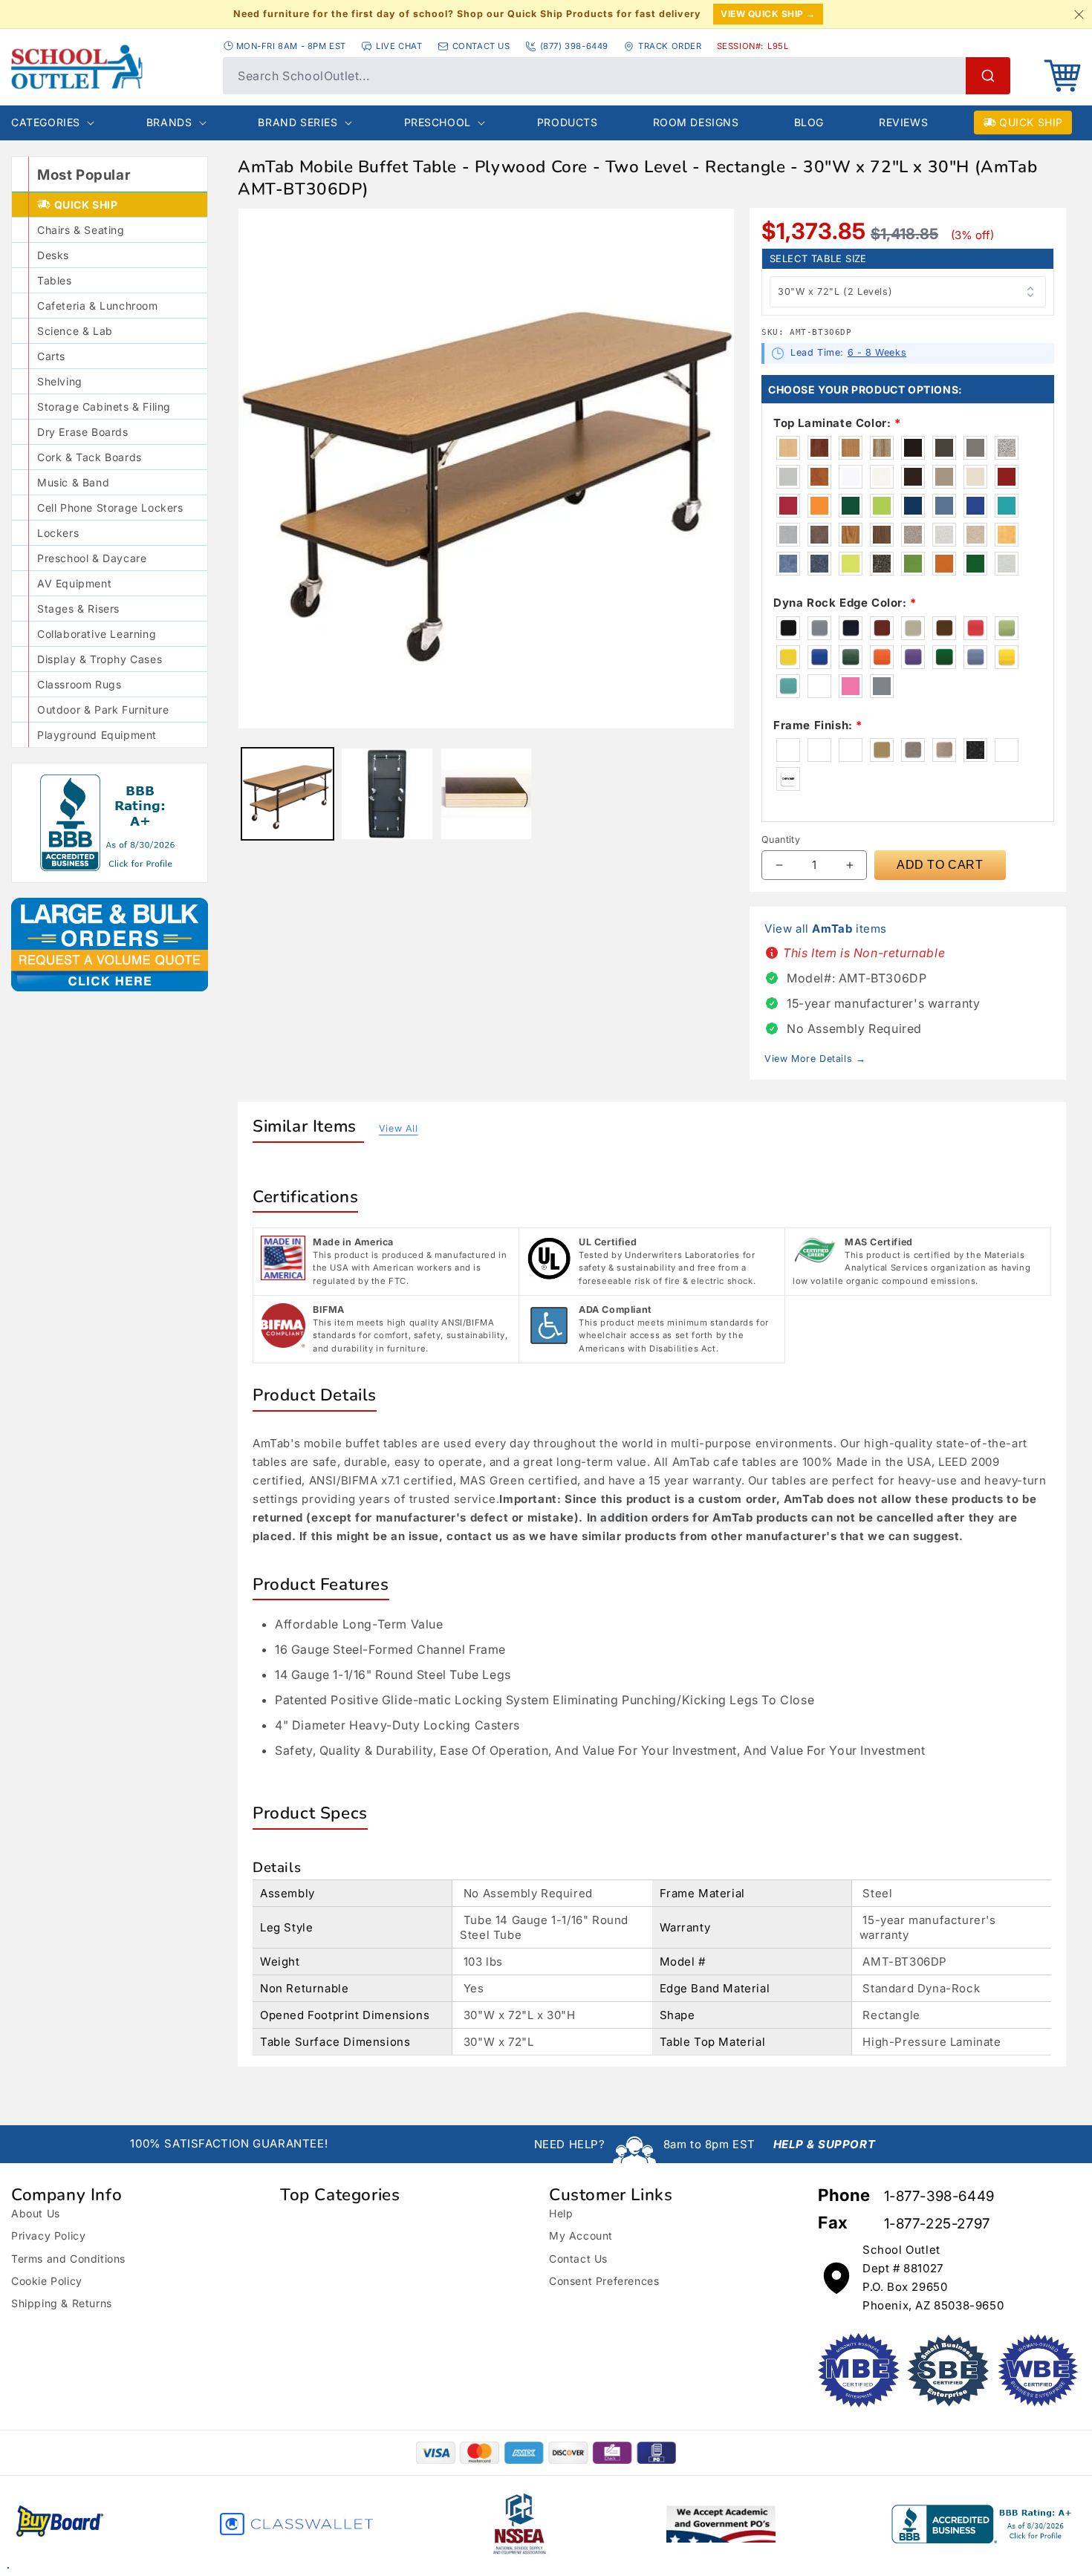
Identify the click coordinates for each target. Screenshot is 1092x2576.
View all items (826, 929)
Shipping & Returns (62, 2303)
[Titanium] (914, 750)
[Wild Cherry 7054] (820, 477)
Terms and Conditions (68, 2259)
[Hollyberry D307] (789, 506)
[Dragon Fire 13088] (945, 564)
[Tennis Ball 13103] (851, 564)
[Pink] (851, 686)
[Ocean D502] (1007, 506)
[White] (820, 686)
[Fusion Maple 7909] (789, 448)
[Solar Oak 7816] (851, 448)
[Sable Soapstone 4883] (820, 535)
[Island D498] (883, 506)
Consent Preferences (604, 2281)
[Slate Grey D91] (945, 448)
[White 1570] (851, 477)
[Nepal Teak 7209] (851, 535)
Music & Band (73, 482)
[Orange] (883, 657)
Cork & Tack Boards (90, 457)
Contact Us (578, 2259)
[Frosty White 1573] (883, 477)
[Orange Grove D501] (820, 506)
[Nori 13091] (976, 564)
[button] (1062, 76)
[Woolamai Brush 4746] (789, 564)
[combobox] (617, 76)
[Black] (789, 628)
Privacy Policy (48, 2236)
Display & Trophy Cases (100, 659)
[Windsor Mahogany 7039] (820, 448)
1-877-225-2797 (937, 2224)
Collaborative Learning (97, 634)
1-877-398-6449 (939, 2196)
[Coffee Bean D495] (914, 477)
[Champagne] (945, 750)
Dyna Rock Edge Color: (845, 603)
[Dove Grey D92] (789, 477)
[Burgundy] (883, 628)
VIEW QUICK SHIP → (768, 14)
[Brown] (945, 628)
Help (561, 2213)
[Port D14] (1007, 477)
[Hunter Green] (851, 657)
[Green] (945, 657)
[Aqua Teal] (789, 686)
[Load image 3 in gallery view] (487, 794)
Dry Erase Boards (83, 432)
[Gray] (820, 628)
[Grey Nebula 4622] (1007, 448)
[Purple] (914, 657)
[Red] (976, 628)
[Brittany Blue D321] (945, 506)
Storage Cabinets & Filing (104, 407)
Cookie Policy (47, 2281)
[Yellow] (789, 657)
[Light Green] (1007, 628)
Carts (51, 356)
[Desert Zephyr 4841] (976, 535)
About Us (36, 2213)
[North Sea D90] (976, 448)
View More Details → (815, 1059)
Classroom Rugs (79, 684)
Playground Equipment (97, 735)
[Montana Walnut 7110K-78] (883, 535)
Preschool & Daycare (92, 558)
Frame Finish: (818, 725)
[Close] (1079, 14)
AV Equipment (74, 583)
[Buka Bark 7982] (883, 448)
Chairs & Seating (81, 230)
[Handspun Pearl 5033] (1007, 564)
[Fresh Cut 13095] (914, 564)
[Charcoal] (976, 750)
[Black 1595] (914, 448)
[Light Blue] (976, 657)
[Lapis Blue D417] (976, 506)
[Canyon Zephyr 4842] (914, 535)
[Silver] (883, 686)
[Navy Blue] (851, 628)
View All (399, 1128)
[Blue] (820, 657)
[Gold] (1007, 657)
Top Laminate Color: (837, 423)
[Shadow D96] (945, 477)
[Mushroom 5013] (789, 535)
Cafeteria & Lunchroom (98, 306)
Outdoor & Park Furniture (103, 710)
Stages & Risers (78, 609)
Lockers (58, 533)
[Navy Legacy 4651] (820, 564)
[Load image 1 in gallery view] (287, 794)
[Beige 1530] (976, 477)
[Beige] (914, 628)
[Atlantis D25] (914, 506)
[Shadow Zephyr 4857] (945, 535)
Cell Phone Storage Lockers (110, 508)
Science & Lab (75, 331)
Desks (53, 255)
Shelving (60, 381)
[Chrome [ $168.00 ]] (789, 779)
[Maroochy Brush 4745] (1007, 535)
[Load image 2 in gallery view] (387, 794)
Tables (55, 280)
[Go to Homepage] (110, 67)
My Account (581, 2236)
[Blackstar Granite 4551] (883, 564)
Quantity (781, 839)
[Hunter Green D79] (851, 506)
